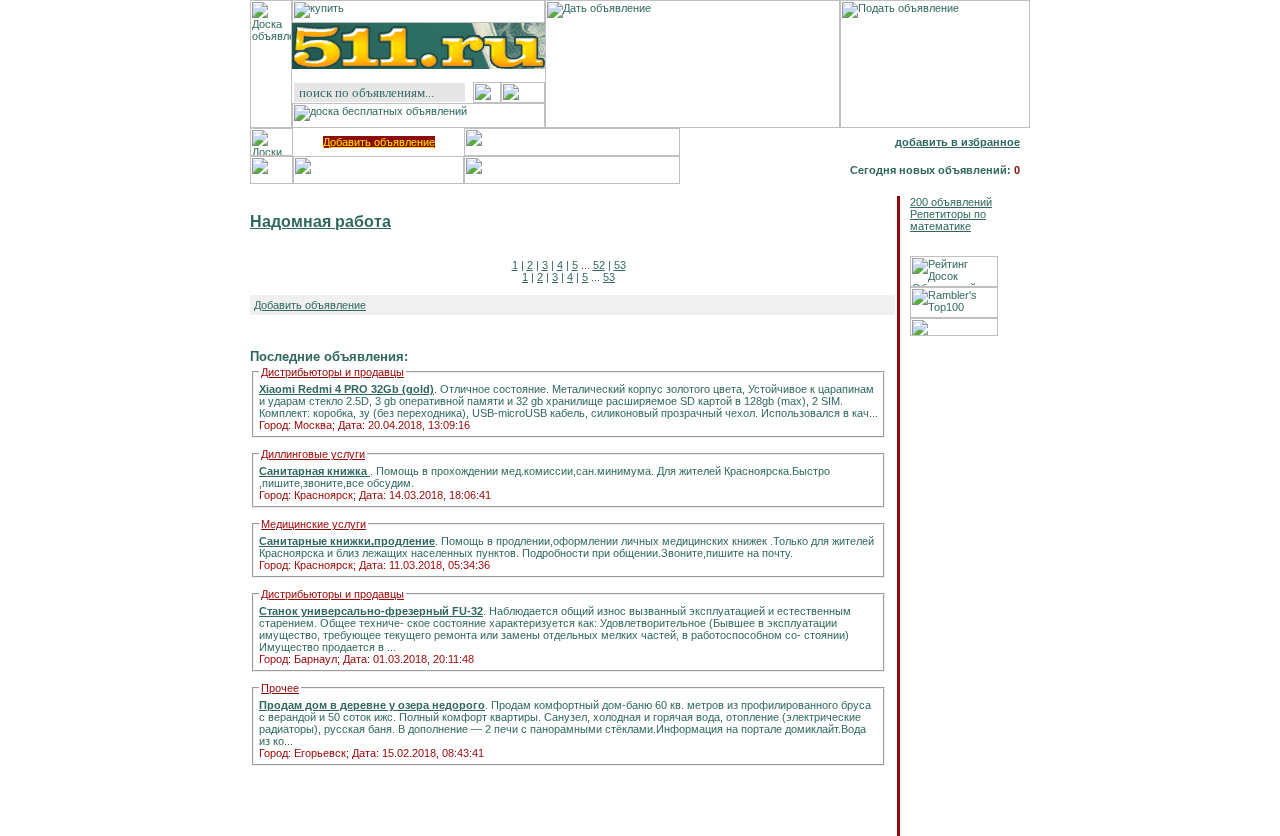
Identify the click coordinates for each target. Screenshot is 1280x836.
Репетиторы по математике (948, 220)
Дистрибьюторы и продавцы (332, 372)
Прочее (280, 688)
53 (620, 265)
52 (599, 265)
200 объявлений (951, 202)
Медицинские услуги (313, 524)
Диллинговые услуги (313, 454)
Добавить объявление (379, 142)
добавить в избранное (957, 142)
